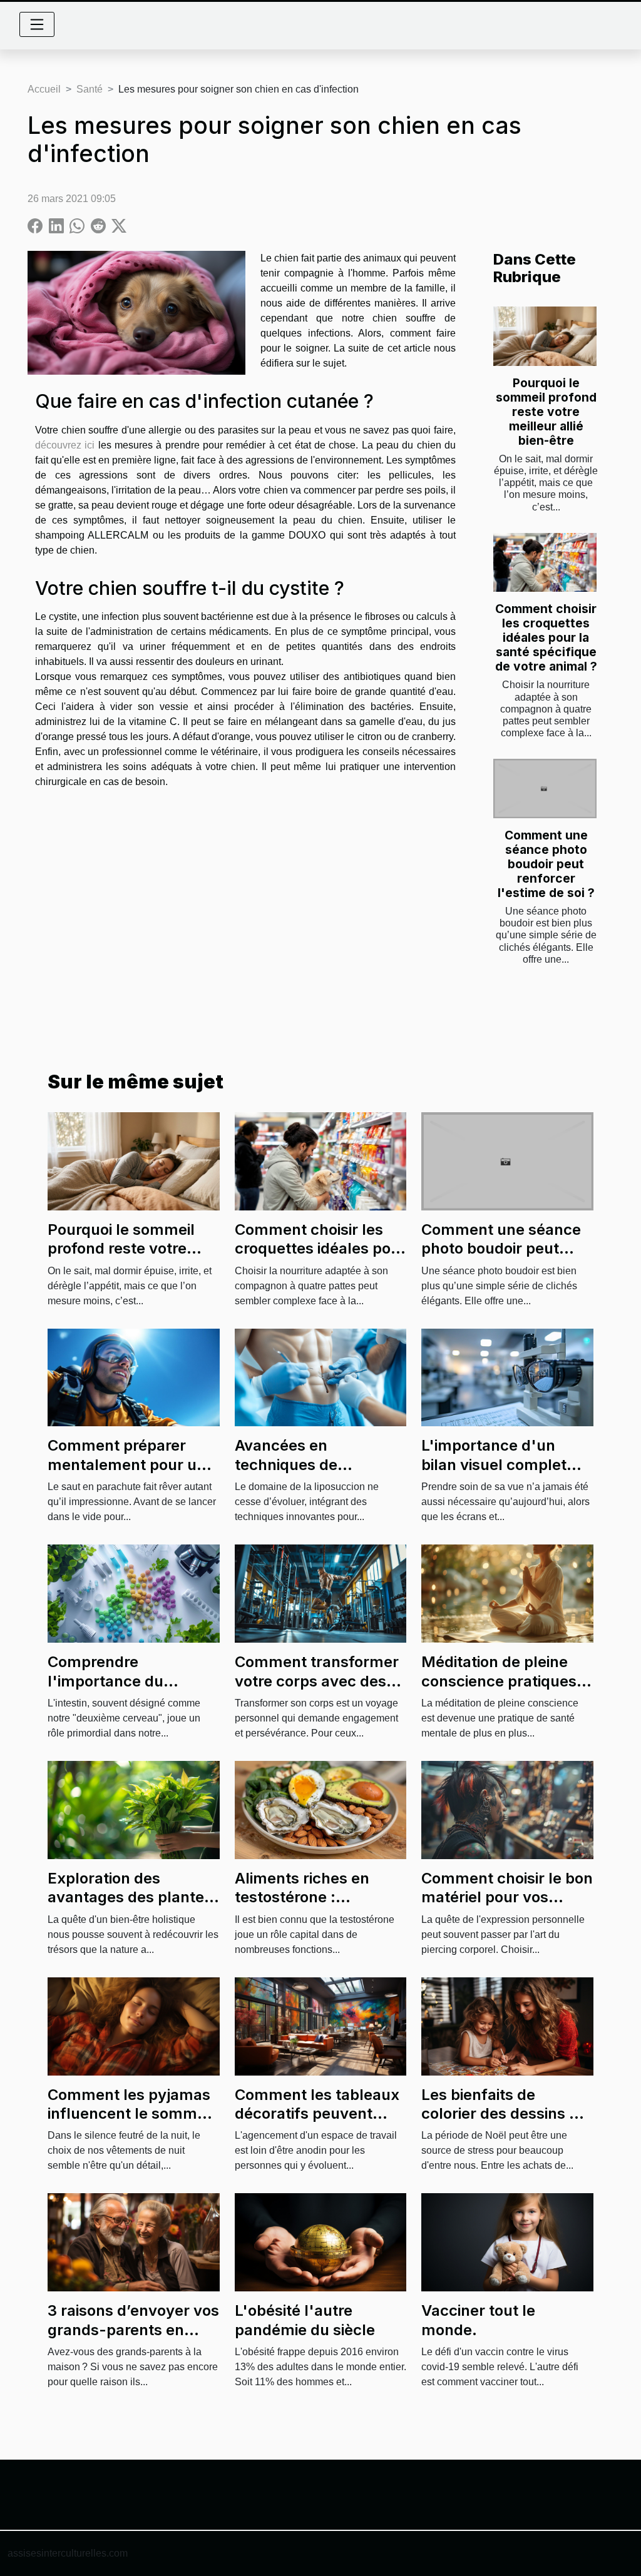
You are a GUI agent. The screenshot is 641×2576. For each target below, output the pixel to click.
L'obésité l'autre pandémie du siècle (305, 2320)
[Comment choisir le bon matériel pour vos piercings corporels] (507, 1809)
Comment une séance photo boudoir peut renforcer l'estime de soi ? (546, 864)
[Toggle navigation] (37, 24)
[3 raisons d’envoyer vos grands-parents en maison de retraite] (134, 2242)
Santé (90, 89)
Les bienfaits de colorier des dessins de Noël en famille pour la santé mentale (504, 2123)
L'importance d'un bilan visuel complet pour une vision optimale (494, 1474)
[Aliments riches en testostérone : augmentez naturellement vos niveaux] (321, 1809)
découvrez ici (65, 445)
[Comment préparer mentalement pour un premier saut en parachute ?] (134, 1377)
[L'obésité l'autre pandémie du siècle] (321, 2242)
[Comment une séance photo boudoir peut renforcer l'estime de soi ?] (545, 788)
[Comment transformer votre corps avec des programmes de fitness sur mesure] (321, 1593)
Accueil (44, 89)
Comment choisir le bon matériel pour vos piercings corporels (507, 1897)
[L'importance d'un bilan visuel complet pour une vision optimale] (507, 1377)
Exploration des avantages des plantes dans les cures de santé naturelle (133, 1907)
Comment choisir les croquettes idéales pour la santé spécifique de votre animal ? (546, 637)
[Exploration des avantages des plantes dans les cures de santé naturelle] (134, 1809)
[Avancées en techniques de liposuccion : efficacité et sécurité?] (321, 1377)
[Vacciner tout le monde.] (507, 2242)
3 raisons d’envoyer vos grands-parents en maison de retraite (133, 2330)
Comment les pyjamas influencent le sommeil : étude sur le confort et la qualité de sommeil (133, 2123)
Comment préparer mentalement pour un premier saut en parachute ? (127, 1474)
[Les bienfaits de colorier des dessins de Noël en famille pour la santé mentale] (507, 2025)
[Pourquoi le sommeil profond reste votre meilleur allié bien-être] (545, 336)
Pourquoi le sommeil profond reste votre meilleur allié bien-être (546, 412)
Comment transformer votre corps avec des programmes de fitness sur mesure (319, 1690)
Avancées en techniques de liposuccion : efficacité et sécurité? (316, 1474)
